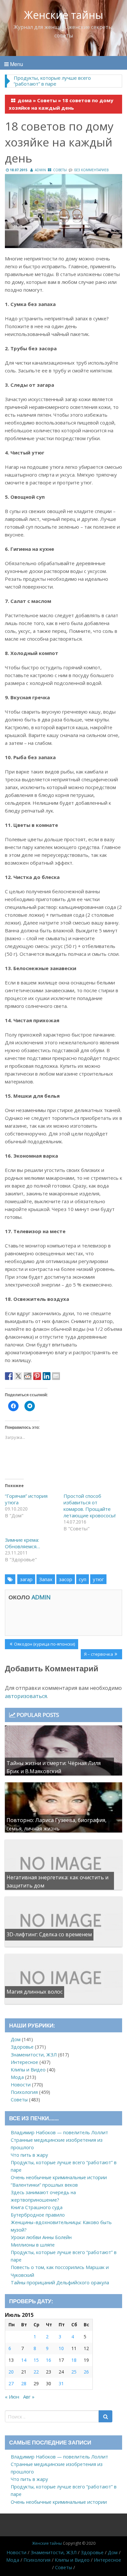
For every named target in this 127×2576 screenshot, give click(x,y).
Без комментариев (91, 170)
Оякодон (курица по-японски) (44, 1645)
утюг (98, 1579)
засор (66, 1579)
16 (49, 2360)
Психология (24, 2092)
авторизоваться (26, 1696)
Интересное (24, 2062)
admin (40, 170)
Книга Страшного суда (37, 2207)
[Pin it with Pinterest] (37, 1376)
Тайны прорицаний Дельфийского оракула (60, 2283)
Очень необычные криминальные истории (59, 2177)
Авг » (29, 2397)
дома (25, 100)
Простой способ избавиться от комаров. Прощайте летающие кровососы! (90, 1506)
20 (11, 2372)
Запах (46, 1579)
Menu (16, 64)
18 (74, 2360)
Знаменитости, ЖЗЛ (34, 2055)
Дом (16, 2039)
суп (83, 1579)
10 (61, 2348)
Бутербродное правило (38, 2215)
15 (36, 2360)
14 (24, 2360)
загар (26, 1579)
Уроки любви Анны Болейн (41, 2237)
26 (86, 2372)
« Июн (12, 2397)
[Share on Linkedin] (47, 1376)
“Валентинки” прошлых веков (44, 2185)
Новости (21, 2085)
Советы (47, 100)
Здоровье (22, 2047)
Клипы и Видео (28, 2070)
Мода (17, 2077)
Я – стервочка (98, 1655)
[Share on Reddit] (28, 1376)
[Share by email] (56, 1376)
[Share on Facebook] (9, 1376)
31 (61, 2383)
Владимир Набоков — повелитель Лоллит (59, 2132)
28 (24, 2383)
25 (74, 2372)
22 (36, 2372)
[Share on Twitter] (18, 1376)
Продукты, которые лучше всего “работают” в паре (52, 81)
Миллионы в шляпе (33, 2245)
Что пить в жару (29, 2155)
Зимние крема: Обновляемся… (22, 1543)
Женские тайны (64, 15)
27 (11, 2383)
